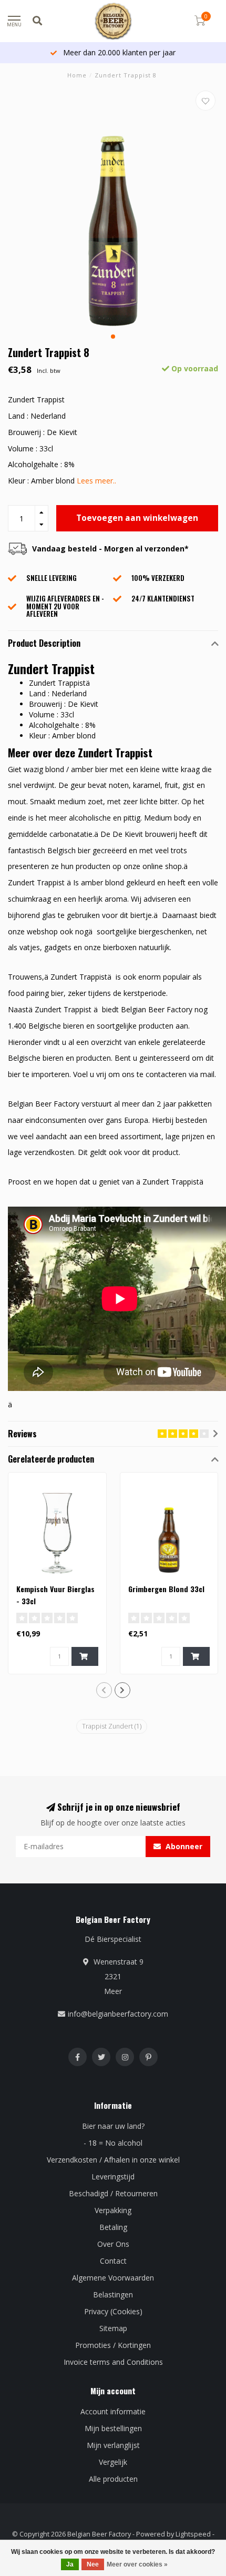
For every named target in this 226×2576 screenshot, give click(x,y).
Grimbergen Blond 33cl (166, 1589)
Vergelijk (113, 2462)
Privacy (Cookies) (113, 2311)
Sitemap (113, 2328)
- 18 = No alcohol (113, 2143)
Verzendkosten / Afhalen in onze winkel (113, 2160)
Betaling (113, 2227)
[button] (113, 337)
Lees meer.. (96, 481)
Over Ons (113, 2244)
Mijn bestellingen (113, 2428)
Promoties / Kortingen (113, 2345)
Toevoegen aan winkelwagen (137, 518)
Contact (113, 2261)
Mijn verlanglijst (113, 2445)
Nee (93, 2564)
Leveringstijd (113, 2177)
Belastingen (113, 2294)
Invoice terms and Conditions (113, 2362)
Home (77, 75)
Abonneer (183, 1846)
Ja (70, 2564)
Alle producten (113, 2479)
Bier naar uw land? (113, 2126)
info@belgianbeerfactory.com (118, 2014)
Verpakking (113, 2210)
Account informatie (113, 2411)
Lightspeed (193, 2534)
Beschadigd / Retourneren (113, 2193)
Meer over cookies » (137, 2564)
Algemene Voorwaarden (113, 2278)
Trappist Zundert (112, 1726)
